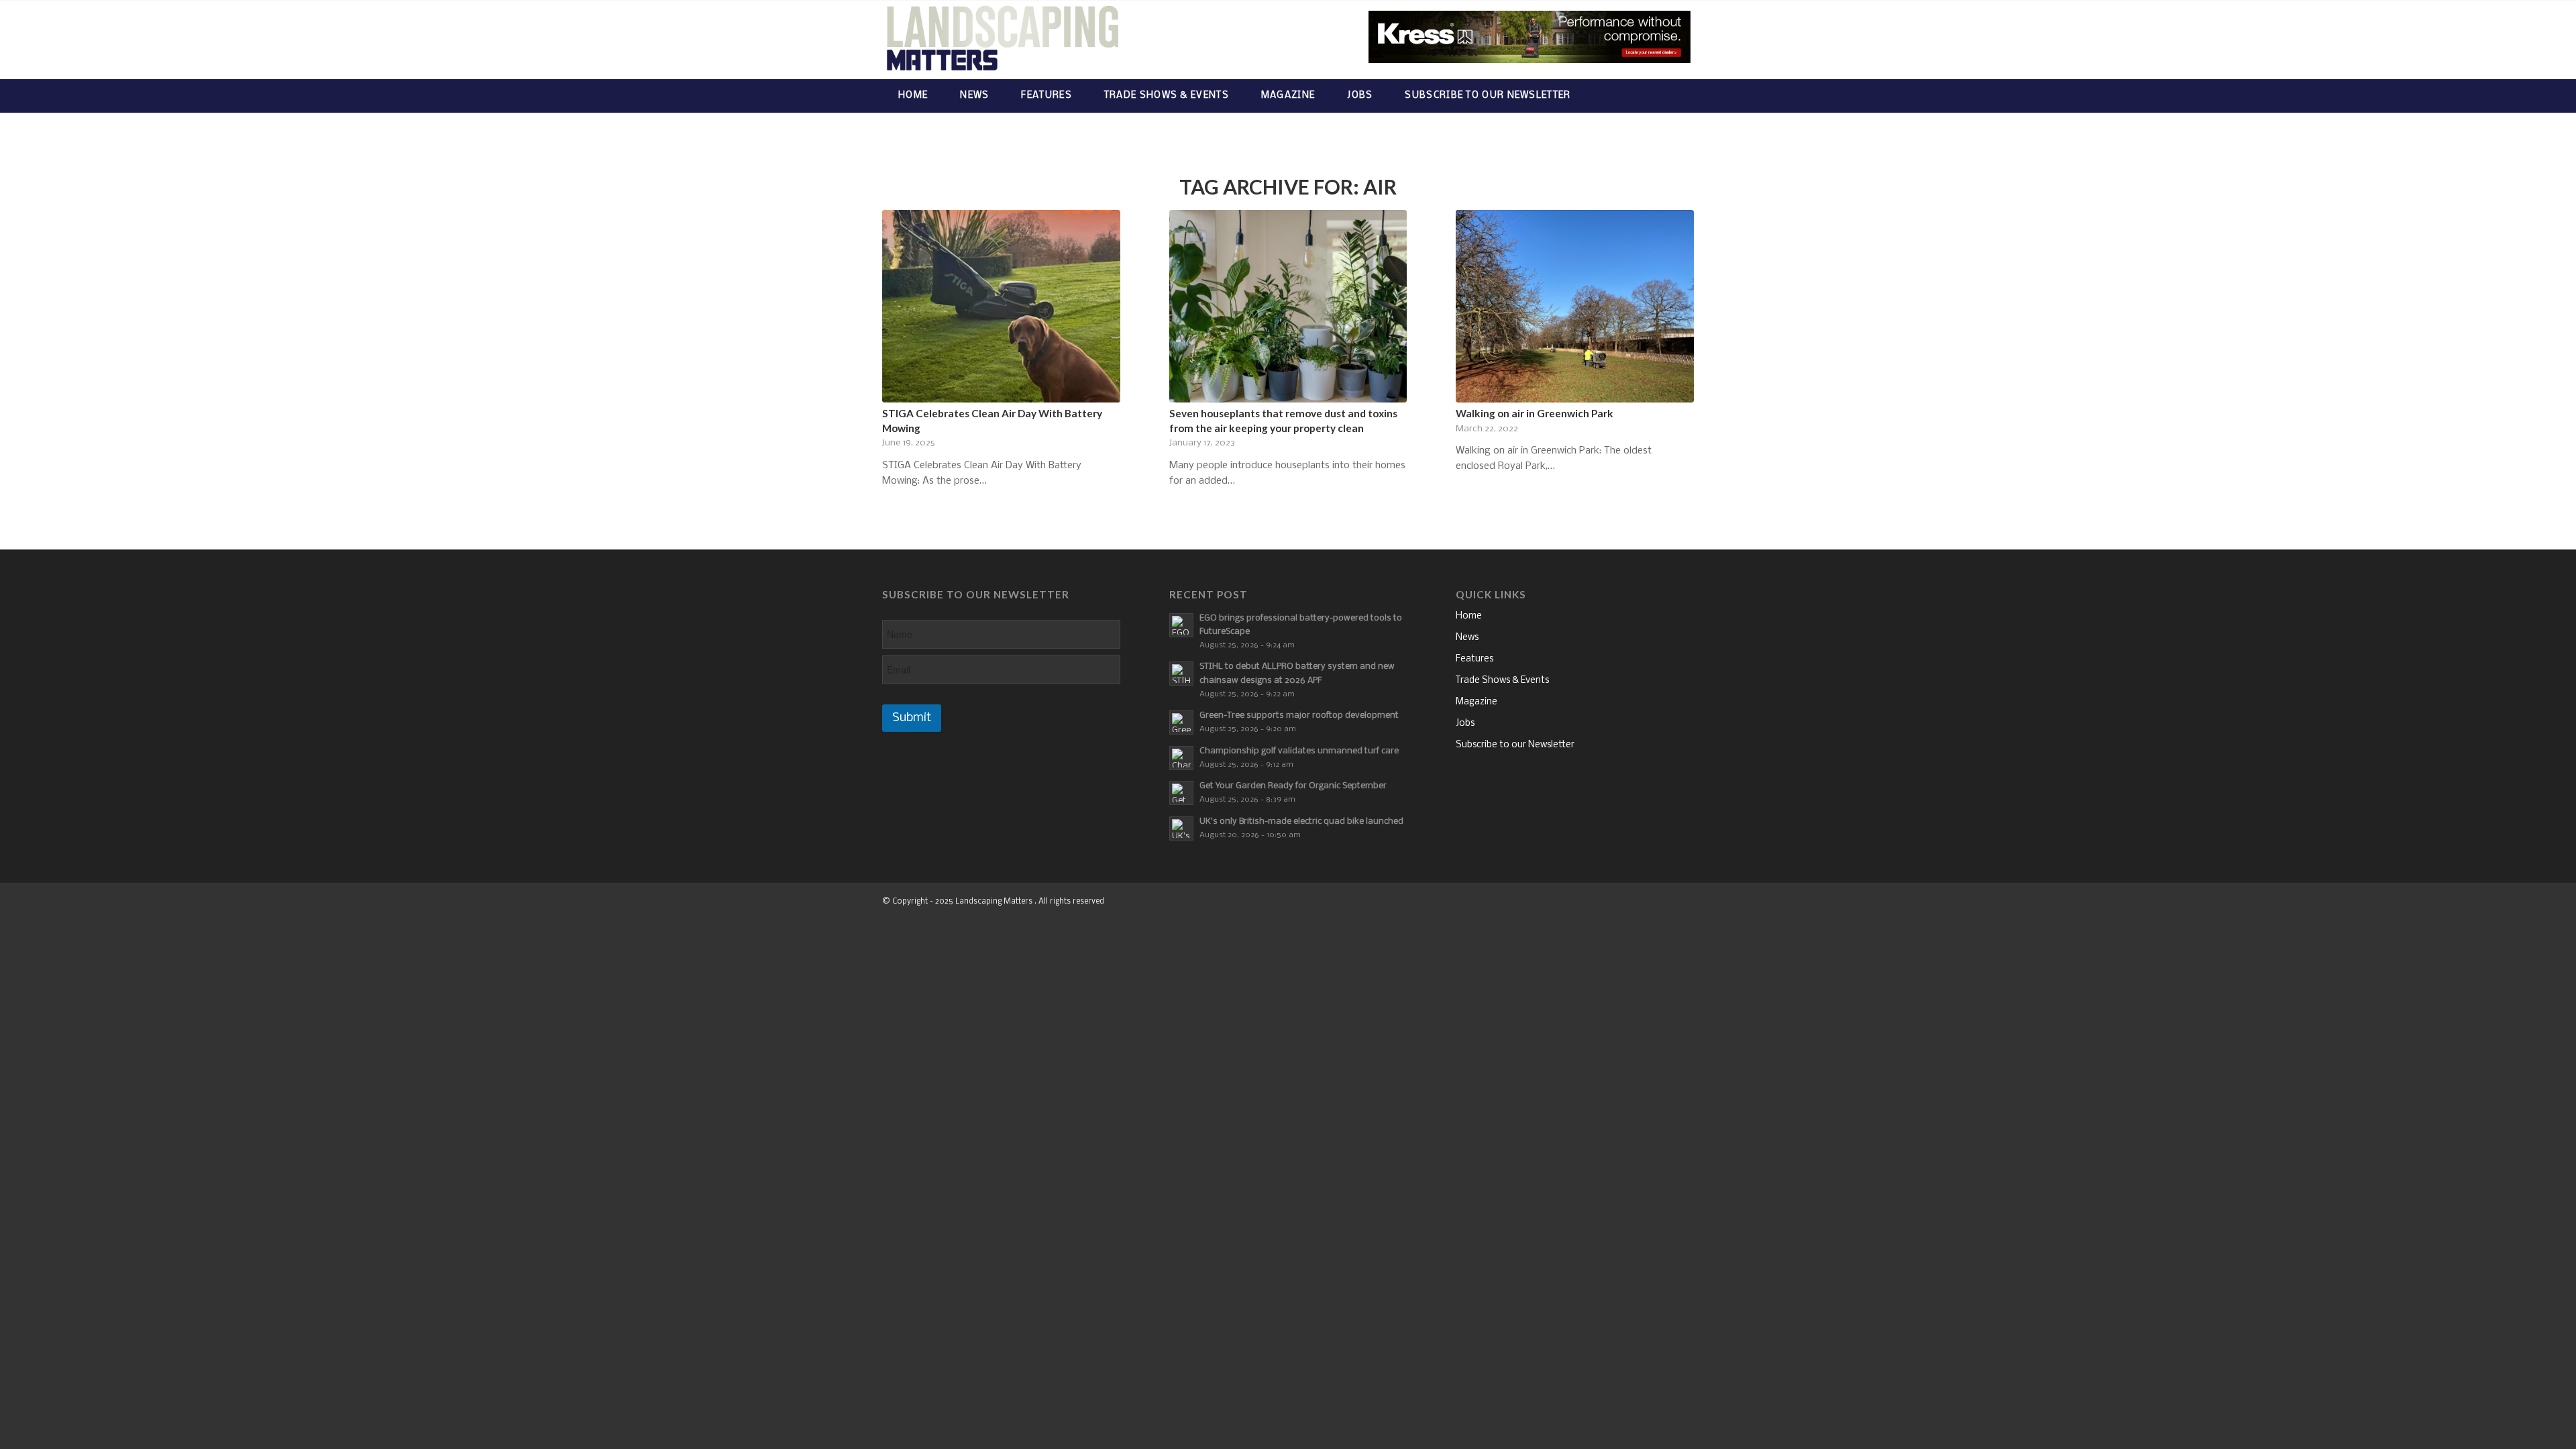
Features (1474, 659)
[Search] (1681, 96)
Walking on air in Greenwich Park (1535, 413)
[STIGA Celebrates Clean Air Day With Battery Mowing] (1001, 306)
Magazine (1477, 702)
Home (1469, 616)
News (1467, 638)
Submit (912, 718)
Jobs (1465, 723)
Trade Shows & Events (1502, 681)
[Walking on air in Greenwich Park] (1575, 306)
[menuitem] (913, 96)
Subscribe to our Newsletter (1515, 745)
